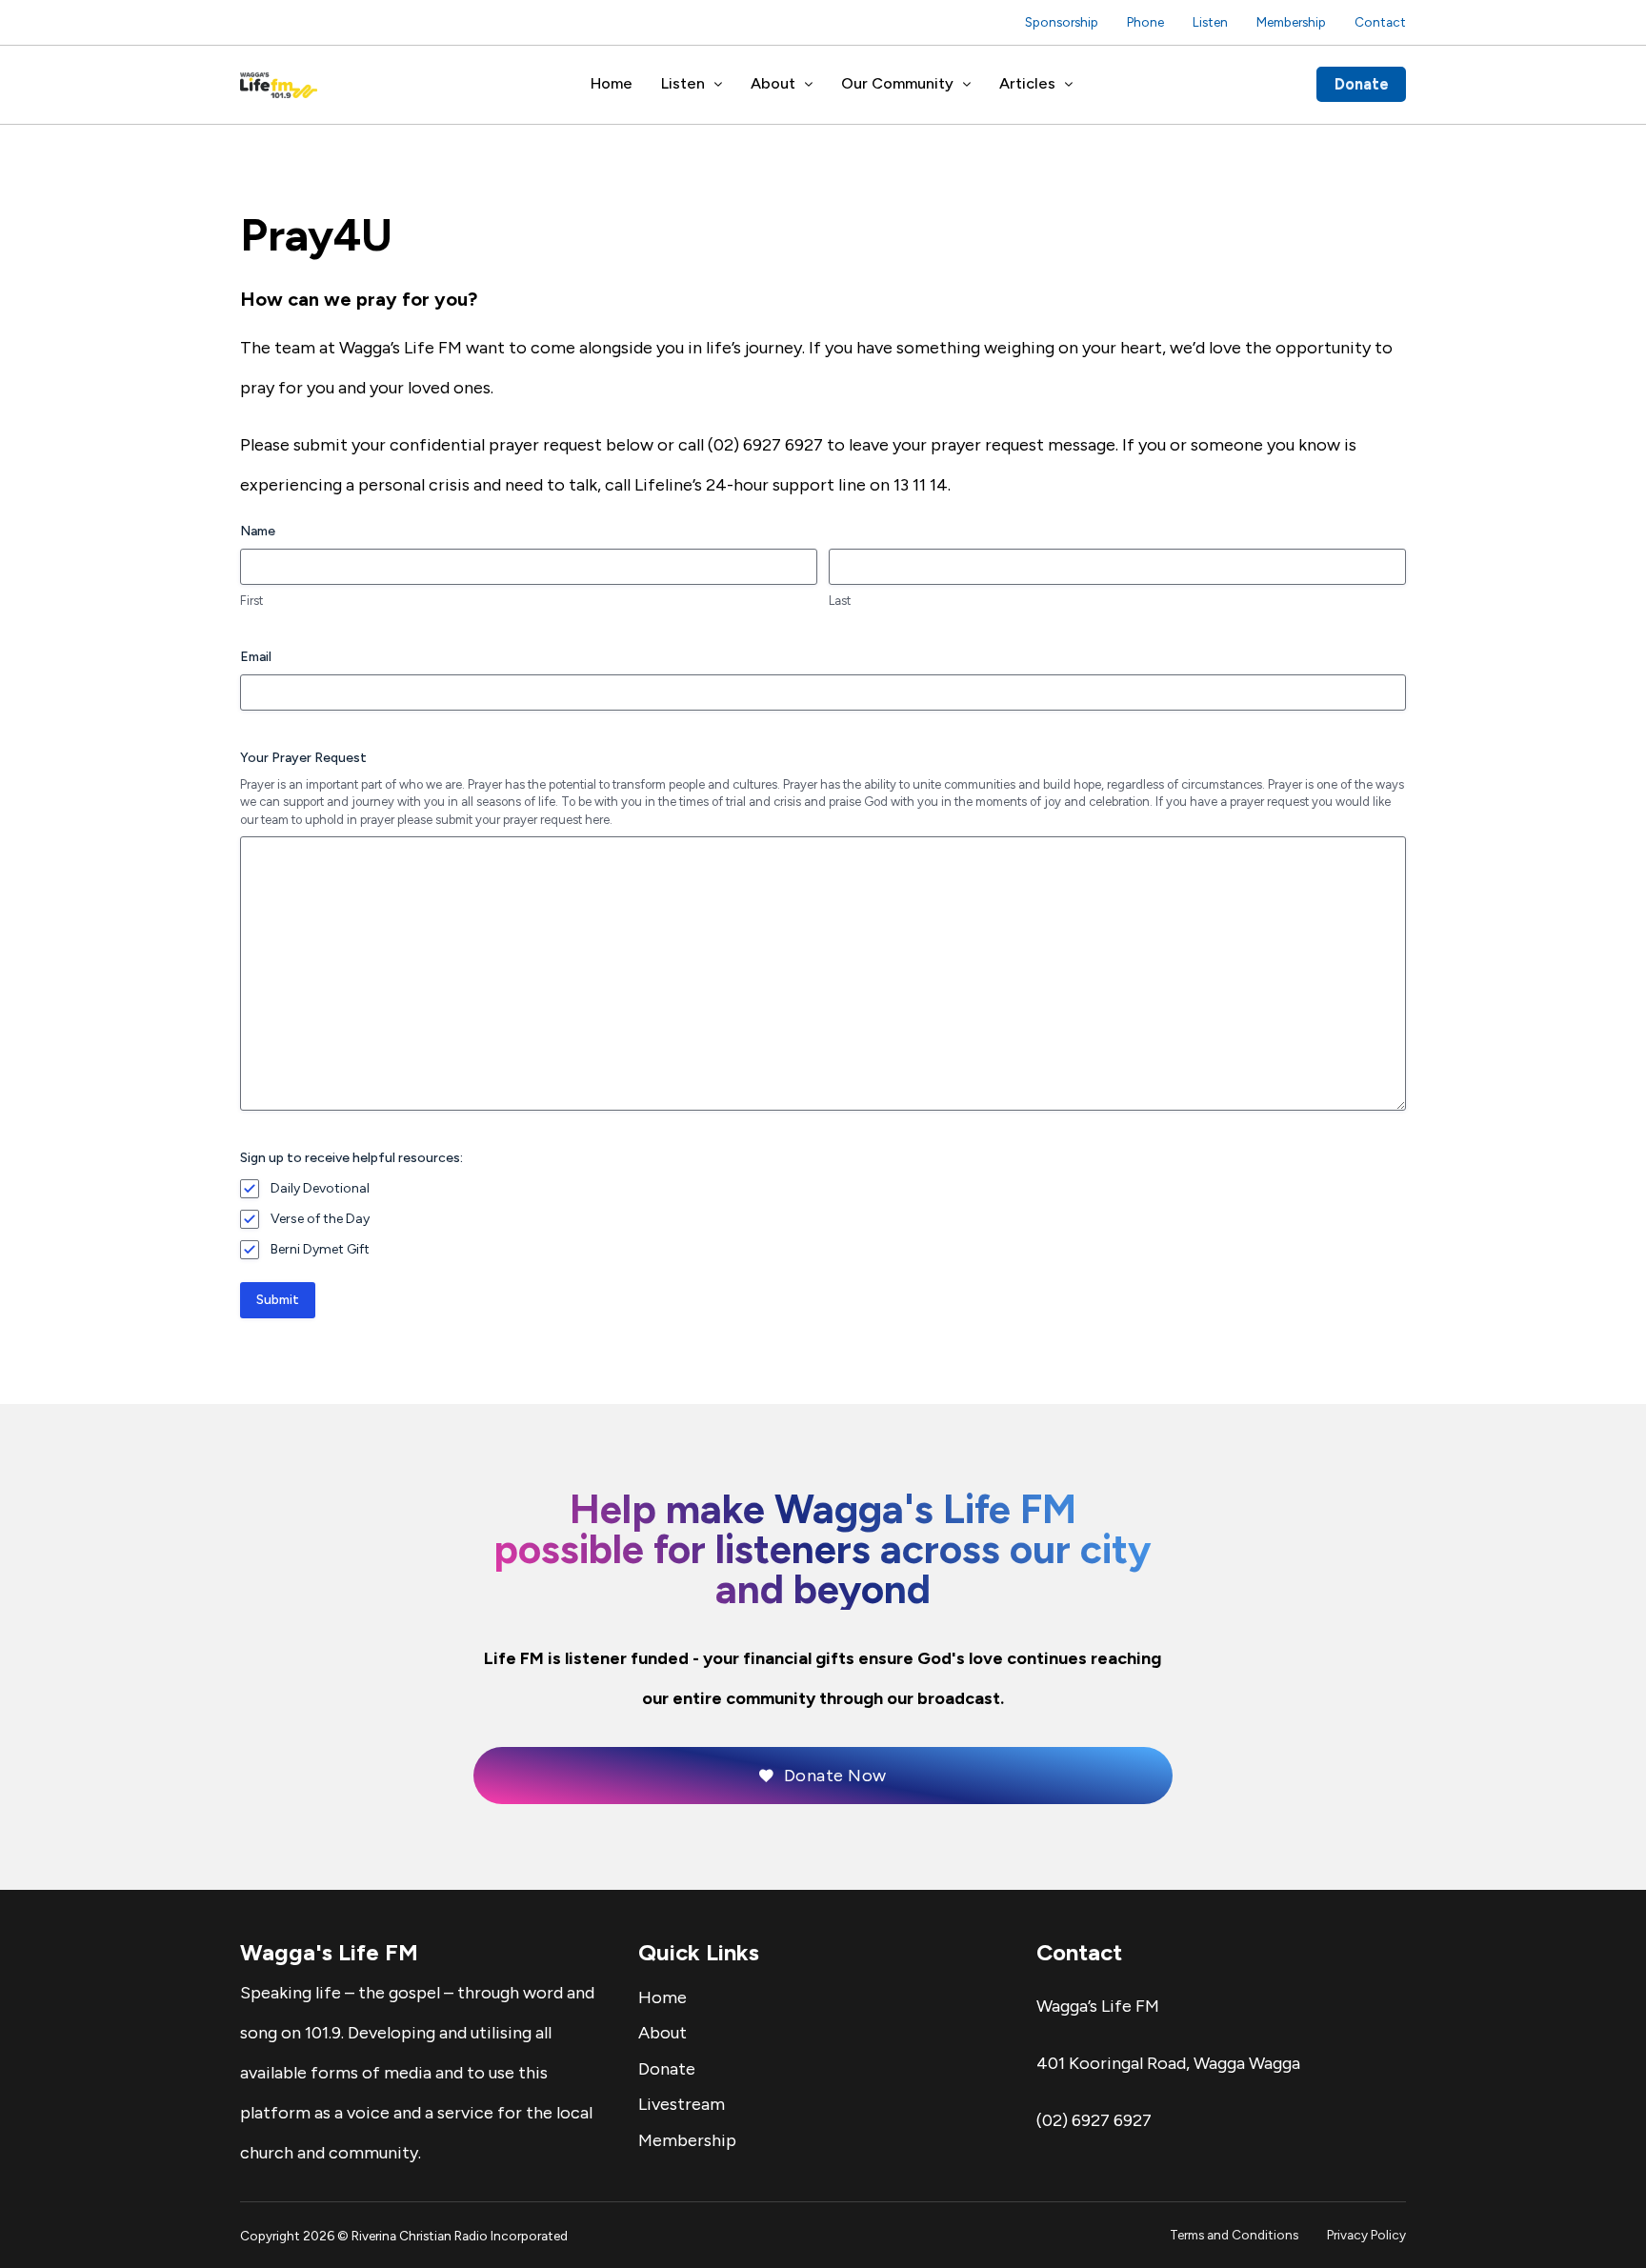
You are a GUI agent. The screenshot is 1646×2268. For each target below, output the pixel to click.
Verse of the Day (320, 1219)
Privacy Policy (1366, 2235)
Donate (1362, 84)
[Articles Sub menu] (1069, 85)
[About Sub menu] (809, 85)
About (773, 83)
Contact (1380, 22)
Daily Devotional (320, 1188)
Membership (1291, 22)
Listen (1210, 22)
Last (840, 601)
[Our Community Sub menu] (967, 85)
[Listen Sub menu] (718, 85)
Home (612, 83)
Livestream (682, 2104)
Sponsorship (1062, 22)
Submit (278, 1300)
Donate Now (835, 1776)
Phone (1145, 22)
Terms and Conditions (1234, 2235)
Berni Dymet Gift (320, 1249)
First (251, 601)
